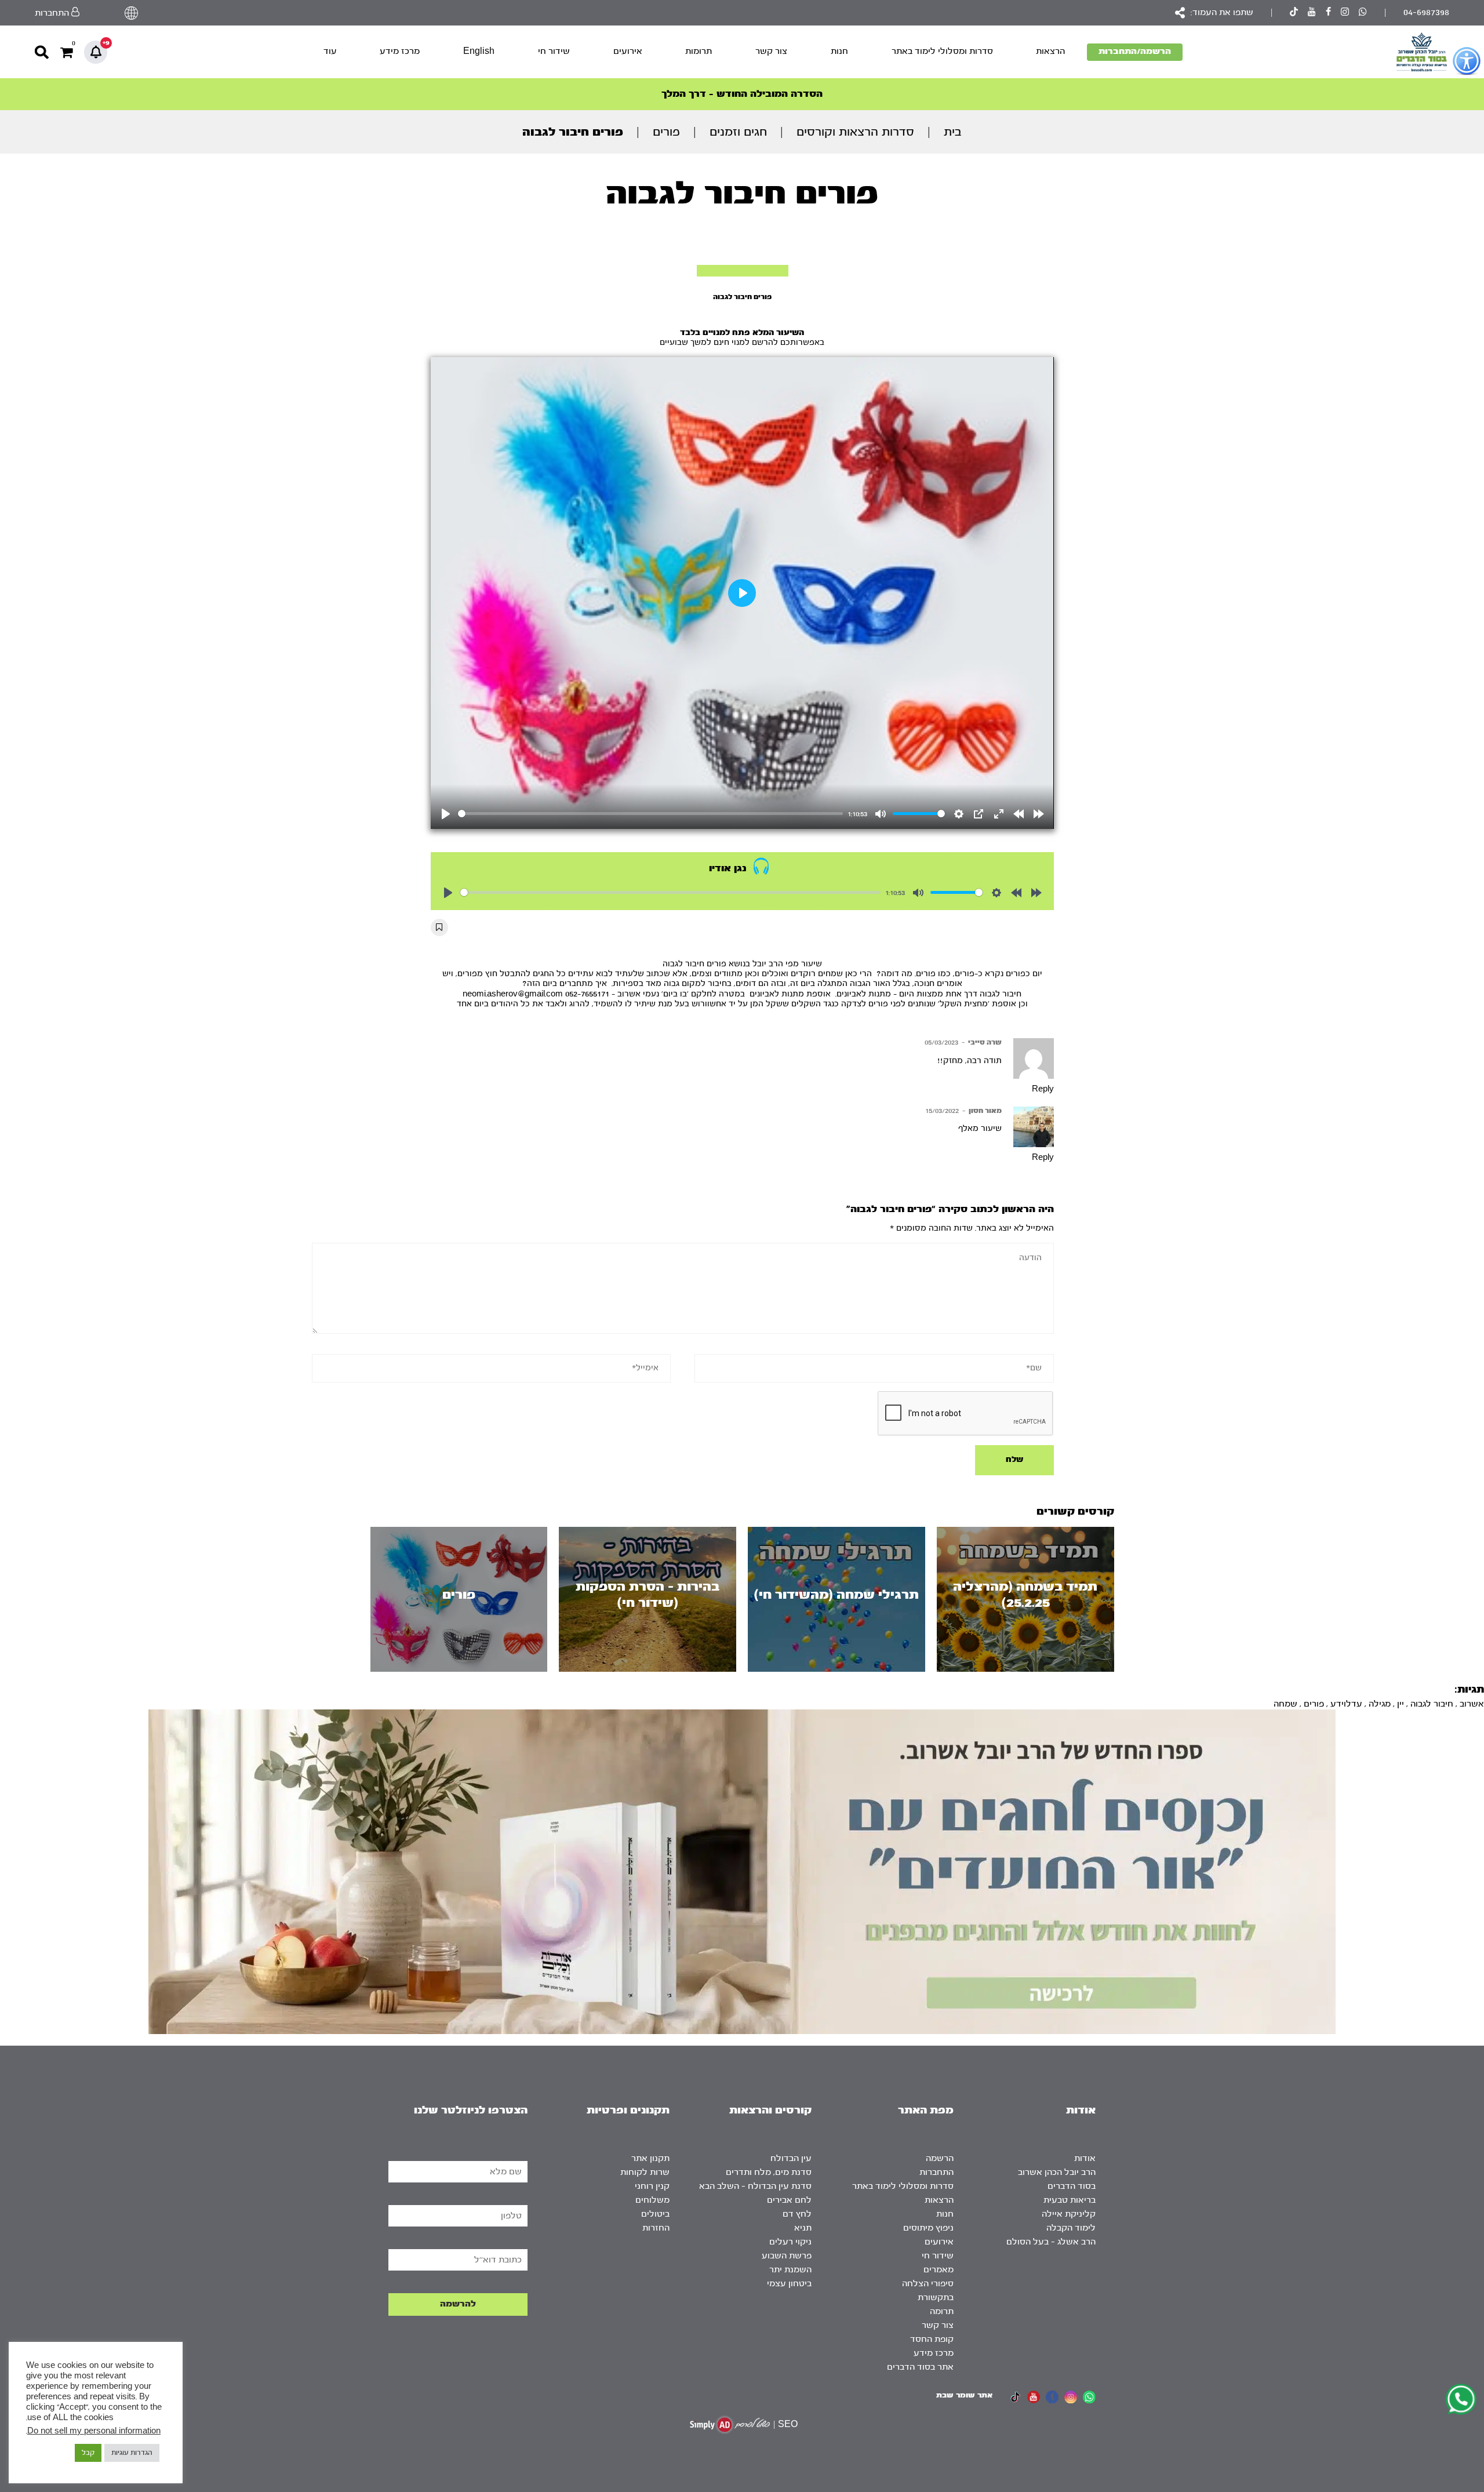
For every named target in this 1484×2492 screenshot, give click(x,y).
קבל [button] (88, 2453)
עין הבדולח (791, 2158)
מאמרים (939, 2270)
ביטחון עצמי (789, 2284)
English (479, 51)
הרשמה (940, 2158)
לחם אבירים (789, 2200)
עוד (330, 51)
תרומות (699, 51)
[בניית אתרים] (730, 2424)
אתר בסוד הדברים (920, 2367)
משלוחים (652, 2200)
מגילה (1380, 1704)
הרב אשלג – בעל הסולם (1051, 2242)
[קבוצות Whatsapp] (1363, 13)
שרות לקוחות (645, 2172)
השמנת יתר (790, 2270)
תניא (803, 2228)
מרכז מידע (400, 51)
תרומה (942, 2311)
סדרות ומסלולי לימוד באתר (942, 51)
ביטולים (655, 2214)
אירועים (628, 51)
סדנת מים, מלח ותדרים (769, 2172)
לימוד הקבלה (1071, 2228)
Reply (1043, 1089)
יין (1401, 1704)
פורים (666, 132)
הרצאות (1050, 51)
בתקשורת (936, 2298)
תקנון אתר (650, 2158)
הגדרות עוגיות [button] (132, 2453)
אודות (1085, 2158)
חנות (839, 51)
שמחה (1285, 1704)
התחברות (936, 2172)
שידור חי (554, 51)
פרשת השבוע (787, 2256)
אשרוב (1472, 1704)
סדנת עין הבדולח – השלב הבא (755, 2186)
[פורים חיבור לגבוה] (743, 271)
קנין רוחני (652, 2186)
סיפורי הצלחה (928, 2284)
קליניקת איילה (1069, 2214)
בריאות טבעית (1070, 2200)
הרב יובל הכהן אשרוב (1057, 2172)
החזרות (656, 2228)
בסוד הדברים (1072, 2186)
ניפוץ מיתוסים (928, 2228)
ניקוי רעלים (790, 2242)
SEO (788, 2424)
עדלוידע (1346, 1704)
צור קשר (771, 51)
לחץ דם (797, 2214)
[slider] (651, 814)
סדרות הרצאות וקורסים (855, 132)
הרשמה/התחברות (1135, 51)
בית (953, 132)
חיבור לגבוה (1432, 1704)
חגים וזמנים (738, 132)
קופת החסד (932, 2339)
